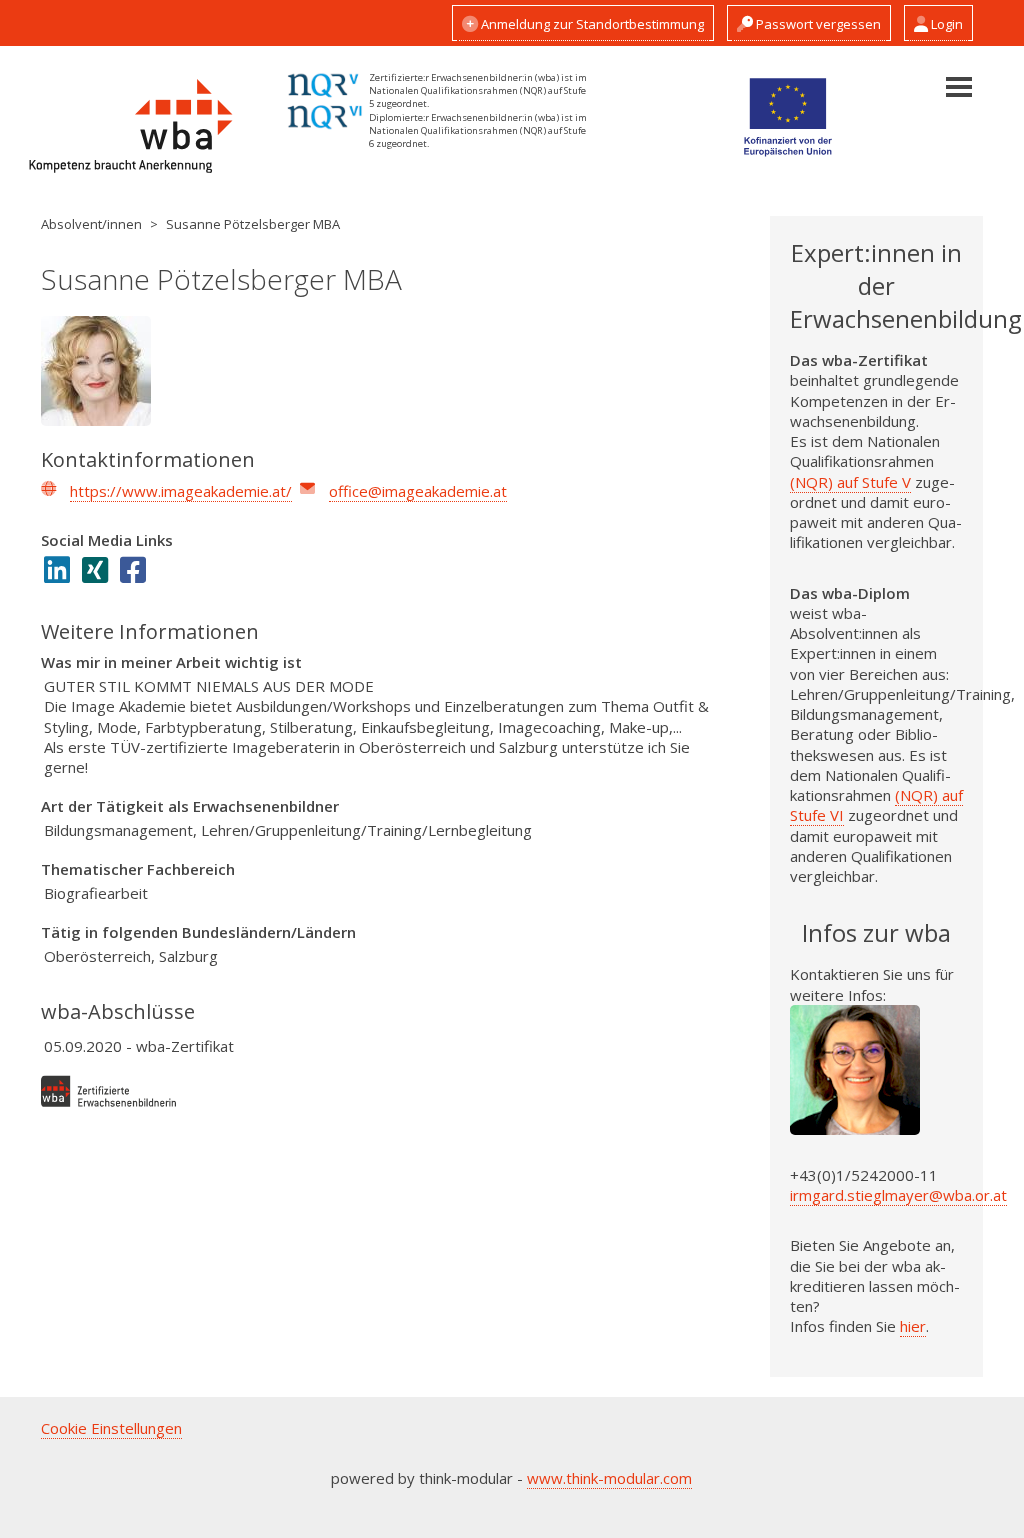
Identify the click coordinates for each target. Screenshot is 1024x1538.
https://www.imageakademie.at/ (181, 491)
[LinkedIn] (63, 573)
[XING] (101, 573)
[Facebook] (139, 573)
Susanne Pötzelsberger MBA (253, 224)
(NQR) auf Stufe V (850, 482)
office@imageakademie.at (418, 491)
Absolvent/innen (91, 224)
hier (913, 1326)
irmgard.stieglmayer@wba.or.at (898, 1195)
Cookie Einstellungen (111, 1428)
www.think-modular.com (609, 1478)
